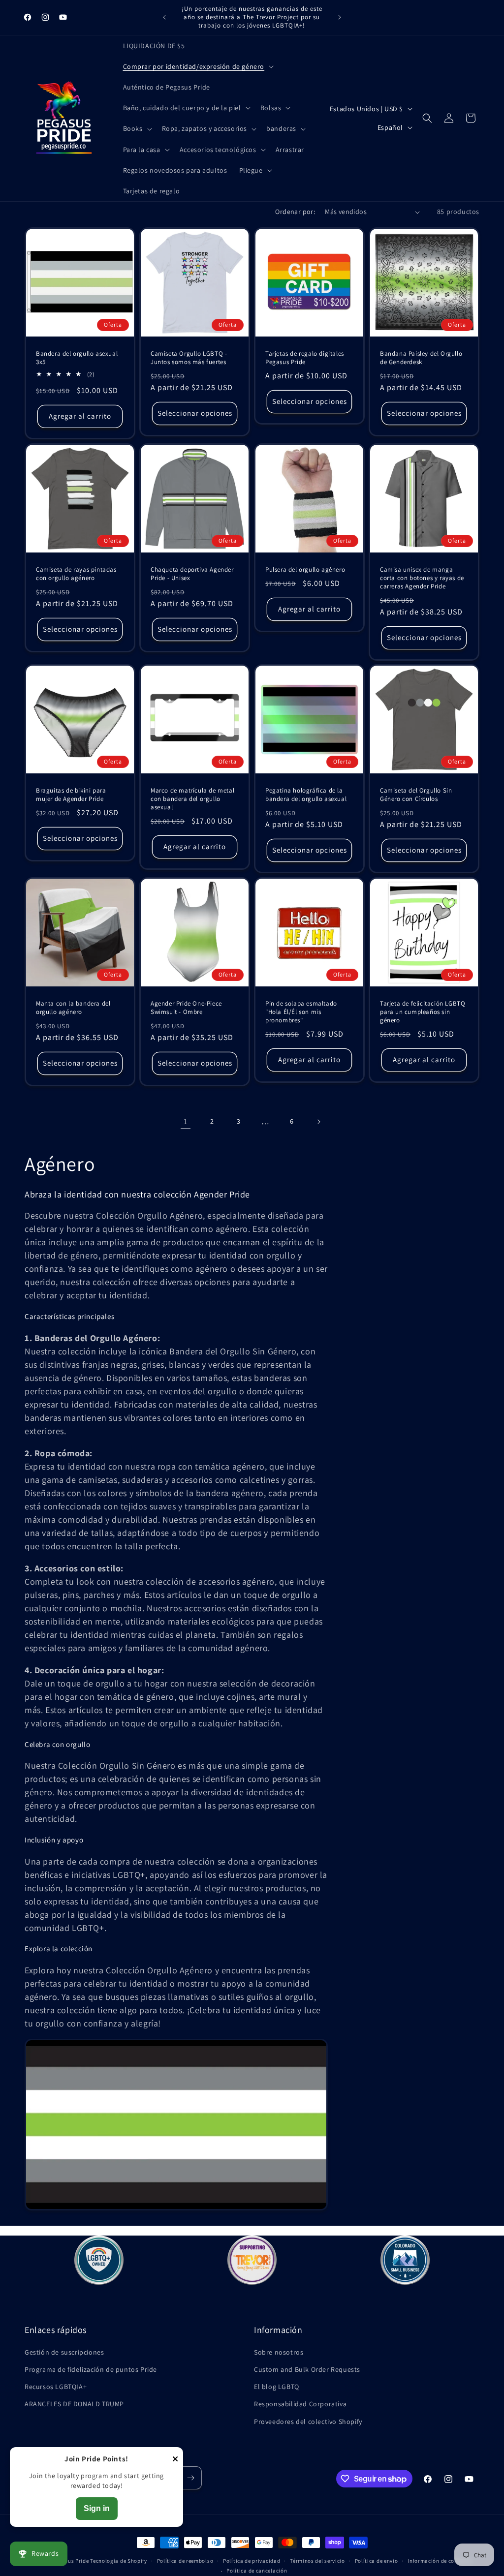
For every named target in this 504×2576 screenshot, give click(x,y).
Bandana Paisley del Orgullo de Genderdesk (421, 358)
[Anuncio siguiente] (340, 17)
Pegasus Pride (70, 2561)
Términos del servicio (317, 2561)
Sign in (97, 2508)
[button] (198, 66)
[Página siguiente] (318, 1122)
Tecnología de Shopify (119, 2561)
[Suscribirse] (190, 2478)
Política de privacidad (252, 2561)
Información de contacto (440, 2561)
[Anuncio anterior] (164, 17)
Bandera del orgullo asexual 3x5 (77, 358)
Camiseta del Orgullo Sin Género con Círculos (416, 795)
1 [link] (186, 1121)
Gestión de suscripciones (64, 2352)
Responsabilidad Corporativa (300, 2404)
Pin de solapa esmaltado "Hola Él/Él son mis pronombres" (301, 1012)
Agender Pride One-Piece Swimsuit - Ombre (186, 1008)
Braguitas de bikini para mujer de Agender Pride (71, 795)
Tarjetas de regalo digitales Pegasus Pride (305, 358)
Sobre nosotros (279, 2352)
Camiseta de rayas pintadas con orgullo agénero (76, 574)
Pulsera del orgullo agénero (305, 570)
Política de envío (377, 2561)
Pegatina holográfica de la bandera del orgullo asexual (306, 795)
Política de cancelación (257, 2571)
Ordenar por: (295, 212)
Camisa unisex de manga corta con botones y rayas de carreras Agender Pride (422, 578)
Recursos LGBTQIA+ (56, 2387)
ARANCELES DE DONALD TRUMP (74, 2404)
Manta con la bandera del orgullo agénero (73, 1008)
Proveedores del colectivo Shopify (308, 2422)
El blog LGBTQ (277, 2387)
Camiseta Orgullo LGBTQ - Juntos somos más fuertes (189, 358)
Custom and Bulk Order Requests (307, 2369)
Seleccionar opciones (195, 413)
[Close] (175, 2460)
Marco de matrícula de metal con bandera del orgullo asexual (192, 799)
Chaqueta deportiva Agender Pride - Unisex (192, 574)
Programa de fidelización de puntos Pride (91, 2369)
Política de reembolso (185, 2561)
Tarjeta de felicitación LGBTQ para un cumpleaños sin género (423, 1012)
